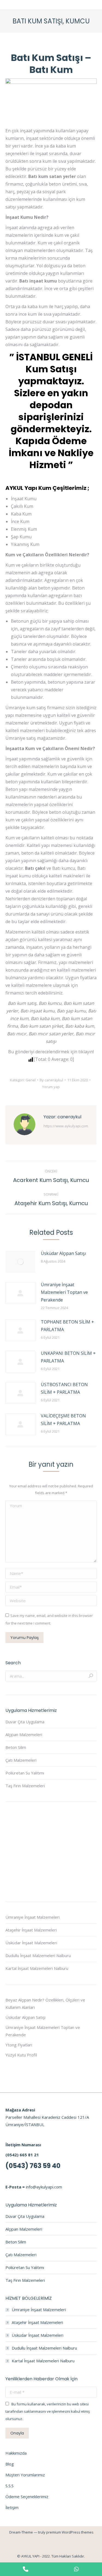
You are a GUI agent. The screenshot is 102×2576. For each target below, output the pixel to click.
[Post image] (20, 1262)
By (51, 1080)
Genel (31, 1080)
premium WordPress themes (70, 2532)
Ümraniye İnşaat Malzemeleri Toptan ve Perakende (64, 1292)
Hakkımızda (16, 2453)
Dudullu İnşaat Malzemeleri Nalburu (38, 1955)
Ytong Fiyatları (19, 2045)
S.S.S (10, 2486)
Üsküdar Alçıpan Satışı (63, 1253)
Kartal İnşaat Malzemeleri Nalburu (37, 1968)
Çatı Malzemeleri (21, 1760)
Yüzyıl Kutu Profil (21, 2055)
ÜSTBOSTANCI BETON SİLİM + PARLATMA (64, 1388)
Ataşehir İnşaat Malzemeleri (31, 1930)
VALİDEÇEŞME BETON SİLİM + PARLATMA (63, 1420)
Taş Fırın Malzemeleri (25, 1786)
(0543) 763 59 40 (33, 2166)
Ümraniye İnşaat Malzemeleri (33, 1917)
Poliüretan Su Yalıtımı (25, 1773)
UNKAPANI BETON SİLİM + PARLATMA (68, 1357)
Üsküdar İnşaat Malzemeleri (31, 1943)
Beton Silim (16, 1747)
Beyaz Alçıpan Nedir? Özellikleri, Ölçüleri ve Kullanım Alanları (45, 2004)
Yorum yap (51, 1087)
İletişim (12, 2507)
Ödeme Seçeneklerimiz (27, 2497)
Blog (10, 2464)
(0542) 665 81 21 (22, 2155)
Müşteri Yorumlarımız (25, 2475)
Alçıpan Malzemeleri (24, 1734)
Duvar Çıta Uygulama (25, 1722)
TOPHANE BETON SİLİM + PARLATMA (67, 1326)
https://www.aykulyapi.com (66, 1126)
